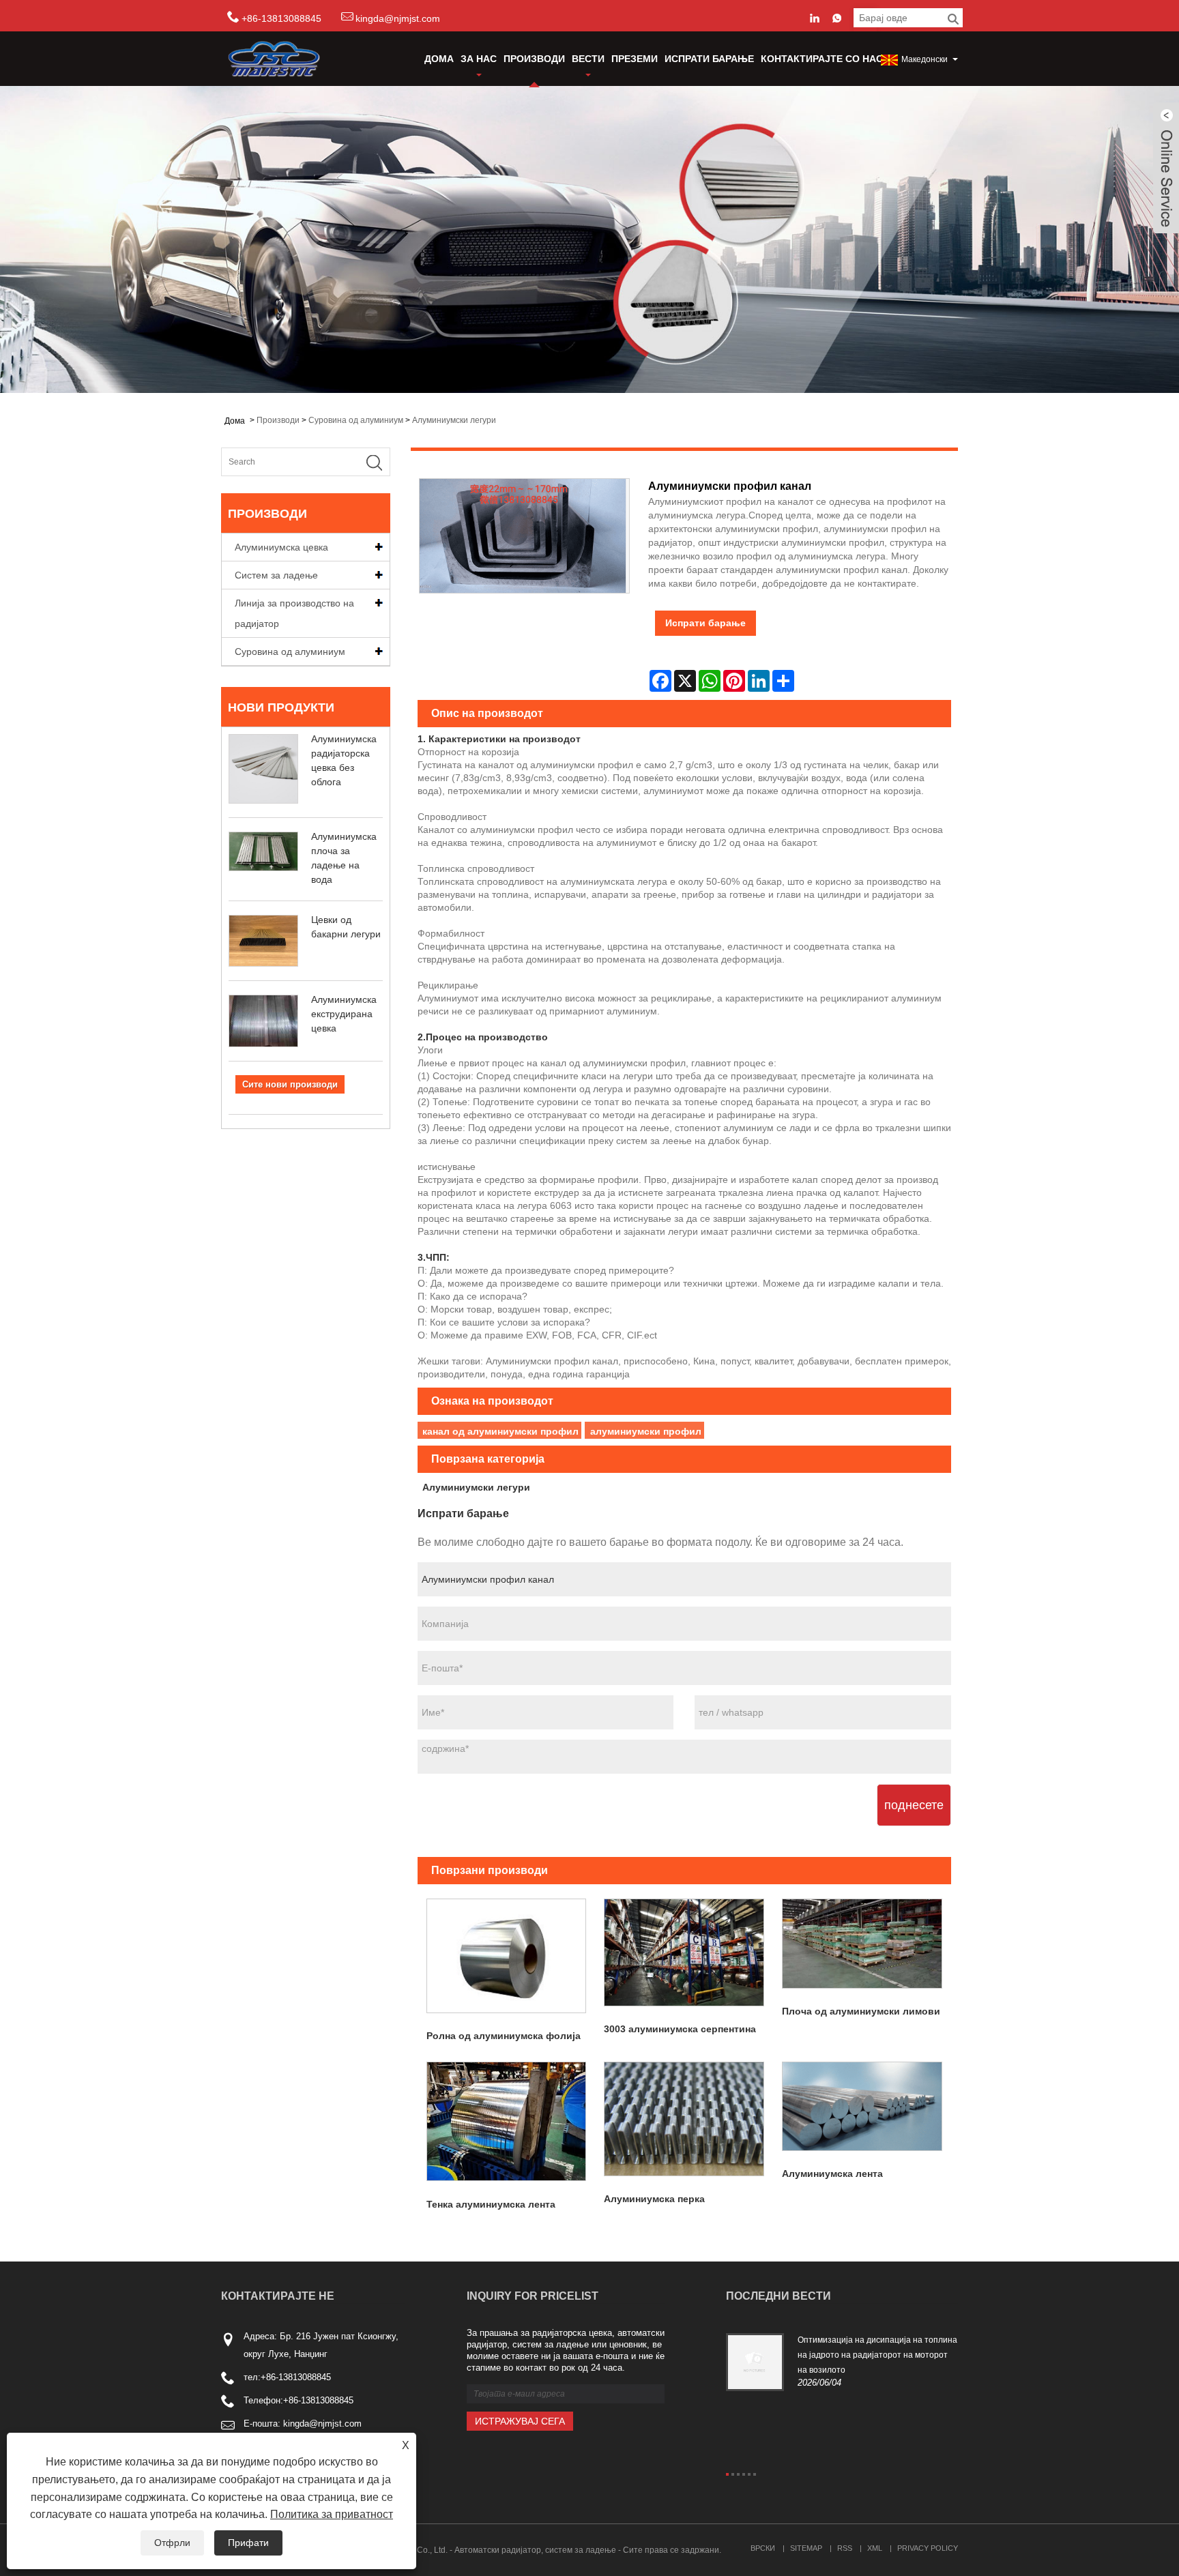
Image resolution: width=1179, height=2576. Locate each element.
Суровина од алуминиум (356, 420)
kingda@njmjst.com (398, 18)
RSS (845, 2548)
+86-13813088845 (296, 2377)
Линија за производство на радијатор (294, 613)
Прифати (248, 2543)
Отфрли (172, 2543)
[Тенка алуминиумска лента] (507, 2122)
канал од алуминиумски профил (500, 1431)
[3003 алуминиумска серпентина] (684, 1952)
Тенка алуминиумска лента (491, 2204)
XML (875, 2548)
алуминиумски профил (646, 1431)
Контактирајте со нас (822, 59)
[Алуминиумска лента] (862, 2106)
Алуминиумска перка (654, 2199)
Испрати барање (709, 59)
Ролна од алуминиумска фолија (504, 2036)
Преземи (635, 59)
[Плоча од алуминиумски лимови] (862, 1944)
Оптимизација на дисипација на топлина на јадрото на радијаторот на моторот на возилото (877, 2355)
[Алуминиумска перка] (684, 2119)
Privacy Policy (928, 2548)
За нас (479, 59)
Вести (588, 59)
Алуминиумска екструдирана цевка (344, 1014)
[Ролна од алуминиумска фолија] (507, 1956)
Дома (439, 59)
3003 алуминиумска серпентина (680, 2029)
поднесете (914, 1805)
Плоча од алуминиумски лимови (861, 2011)
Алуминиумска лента (832, 2173)
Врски (763, 2548)
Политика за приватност (332, 2514)
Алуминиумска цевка (281, 547)
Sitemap (806, 2548)
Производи (534, 59)
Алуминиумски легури (454, 420)
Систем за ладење (276, 575)
